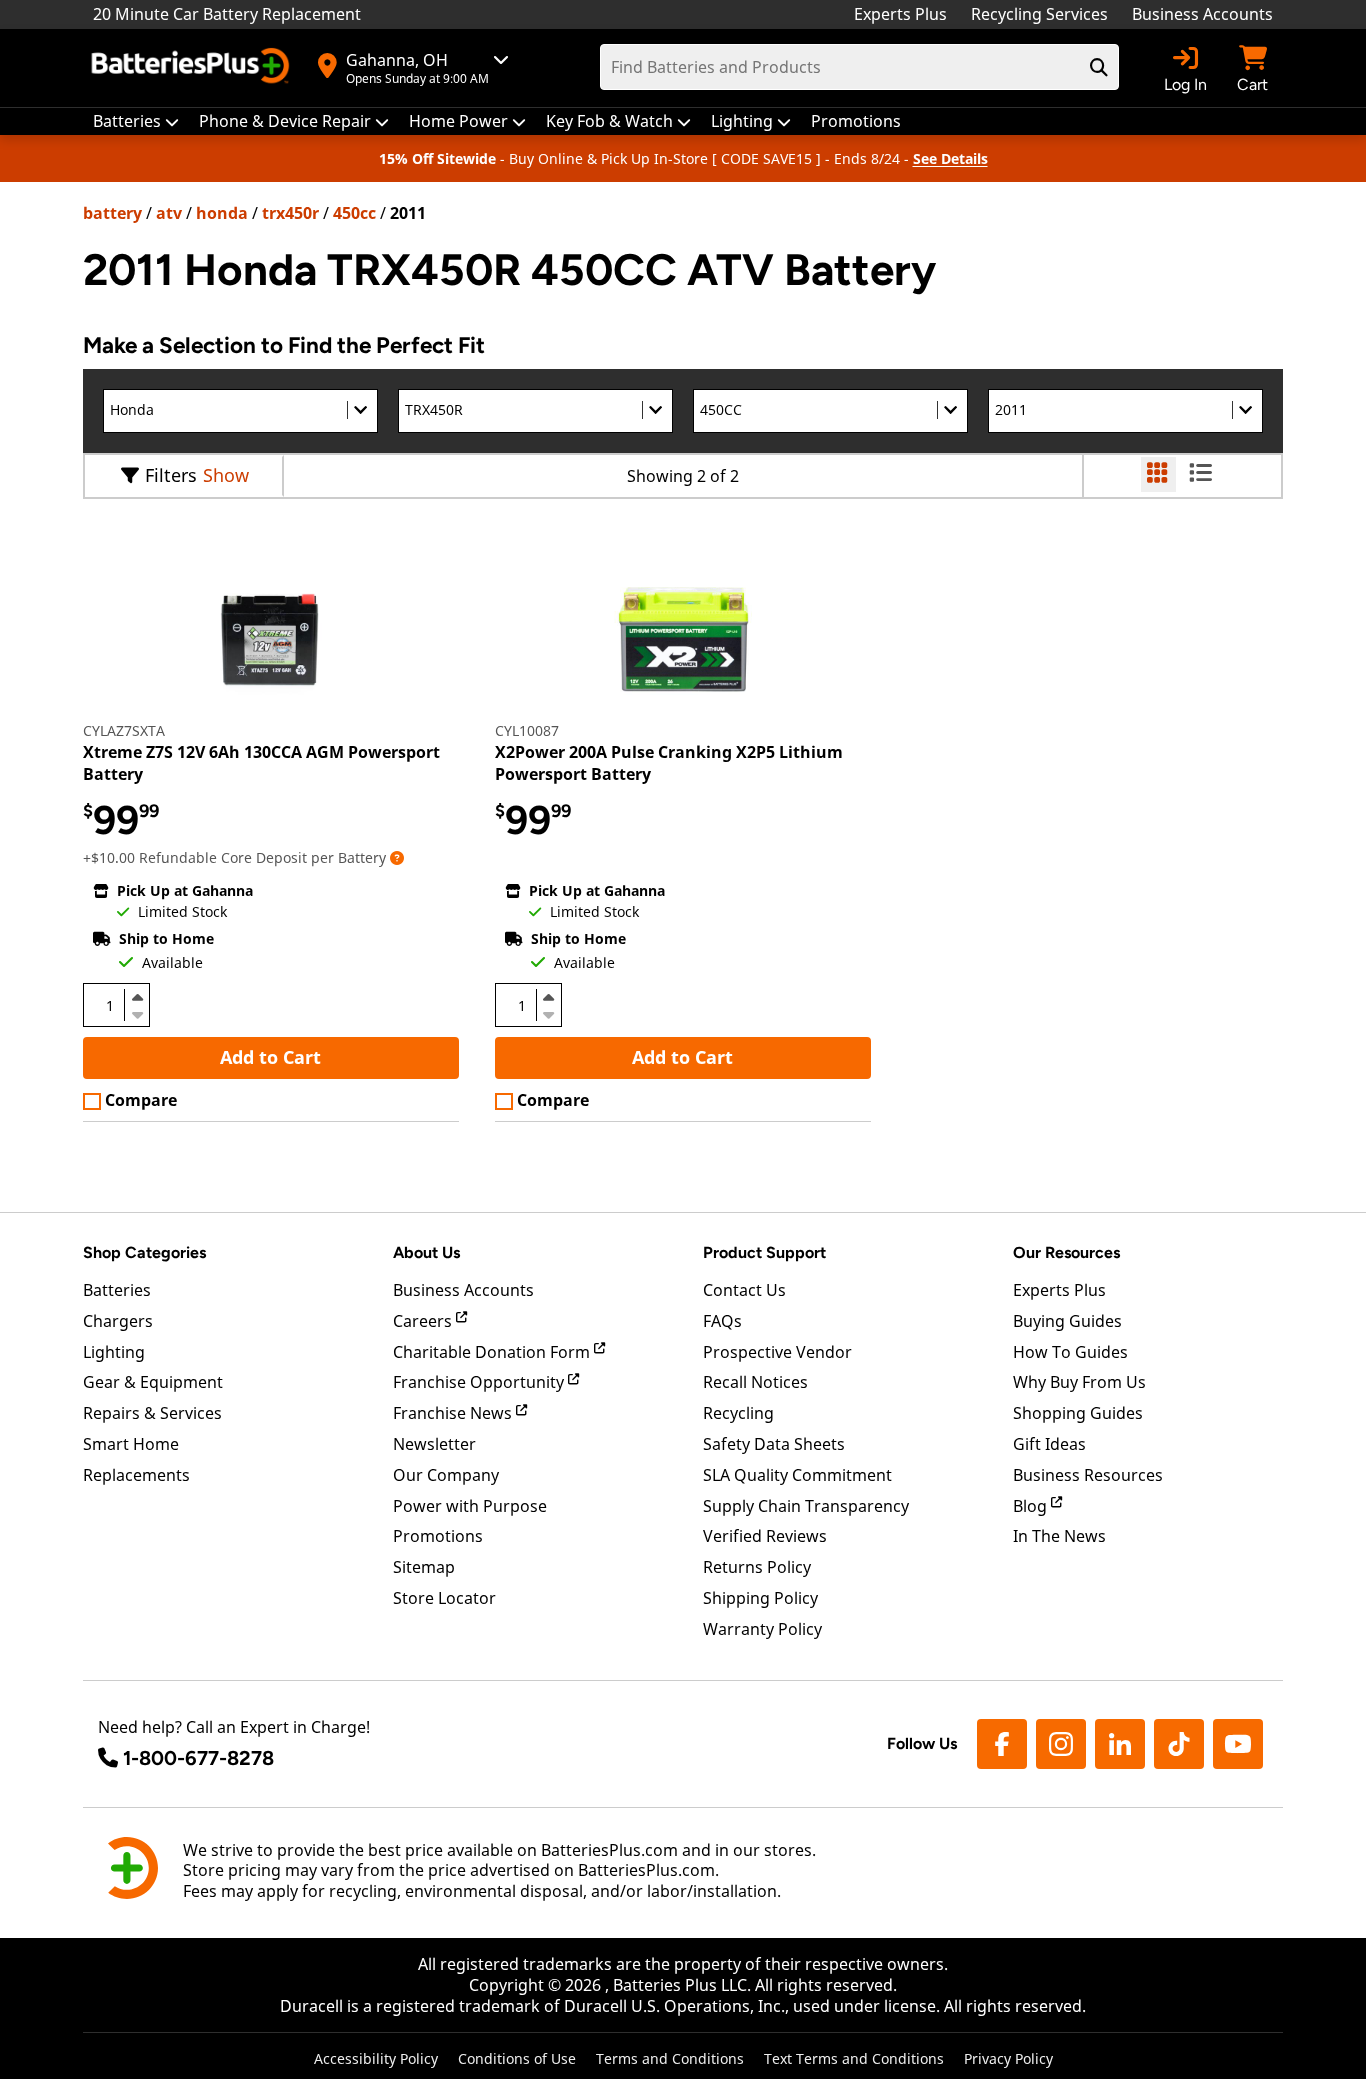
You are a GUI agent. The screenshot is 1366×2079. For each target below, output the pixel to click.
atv (169, 213)
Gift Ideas (1049, 1444)
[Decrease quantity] (137, 1013)
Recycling (738, 1413)
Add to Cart (270, 1057)
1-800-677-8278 (198, 1758)
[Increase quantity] (137, 997)
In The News (1059, 1536)
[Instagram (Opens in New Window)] (1061, 1744)
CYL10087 (527, 730)
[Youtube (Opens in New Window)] (1238, 1744)
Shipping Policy (760, 1598)
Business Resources (1088, 1475)
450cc (354, 213)
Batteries (117, 1290)
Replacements (136, 1475)
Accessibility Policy (376, 2058)
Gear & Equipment (153, 1382)
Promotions (438, 1536)
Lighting (114, 1352)
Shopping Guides (1078, 1413)
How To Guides (1070, 1352)
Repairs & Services (152, 1413)
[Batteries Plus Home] (193, 68)
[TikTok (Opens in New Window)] (1179, 1744)
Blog (1032, 1506)
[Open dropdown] (397, 857)
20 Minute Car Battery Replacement (227, 14)
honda (222, 213)
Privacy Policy (1008, 2058)
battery (112, 213)
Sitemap (424, 1567)
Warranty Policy (762, 1629)
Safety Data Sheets (774, 1444)
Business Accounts (1202, 14)
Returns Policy (757, 1567)
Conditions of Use (517, 2058)
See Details (950, 158)
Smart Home (131, 1444)
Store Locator (444, 1598)
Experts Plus (900, 14)
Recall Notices (755, 1382)
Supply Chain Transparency (806, 1506)
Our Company (446, 1475)
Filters (171, 475)
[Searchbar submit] (1099, 67)
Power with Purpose (470, 1506)
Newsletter (434, 1444)
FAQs (722, 1321)
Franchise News (454, 1413)
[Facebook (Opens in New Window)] (1002, 1744)
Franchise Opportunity (480, 1382)
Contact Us (744, 1290)
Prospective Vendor (777, 1352)
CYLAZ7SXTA (124, 730)
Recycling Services (1039, 14)
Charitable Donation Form (493, 1352)
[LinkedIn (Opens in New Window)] (1120, 1744)
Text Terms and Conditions (854, 2058)
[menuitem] (136, 121)
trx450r (290, 213)
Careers (424, 1321)
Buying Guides (1067, 1321)
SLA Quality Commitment (797, 1475)
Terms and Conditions (670, 2058)
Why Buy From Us (1079, 1382)
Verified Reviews (765, 1536)
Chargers (118, 1321)
